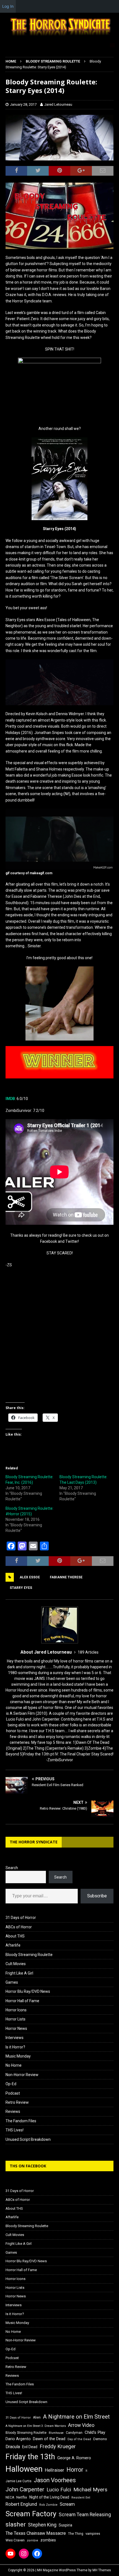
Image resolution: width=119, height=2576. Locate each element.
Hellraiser (55, 2470)
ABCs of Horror (19, 1927)
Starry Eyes (21, 1588)
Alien (37, 2417)
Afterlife (13, 1945)
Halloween (24, 2469)
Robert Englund (21, 2504)
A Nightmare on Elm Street (76, 2417)
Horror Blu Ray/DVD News (28, 1991)
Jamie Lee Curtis (19, 2481)
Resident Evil (81, 2498)
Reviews (13, 2111)
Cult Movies (16, 1964)
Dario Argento (18, 2439)
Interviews (15, 2038)
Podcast (13, 2093)
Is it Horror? (15, 2047)
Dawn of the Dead (49, 2439)
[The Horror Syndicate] (59, 37)
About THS (15, 1936)
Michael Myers (90, 2490)
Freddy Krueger (58, 2446)
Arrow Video (81, 2425)
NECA (10, 2497)
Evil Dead (30, 2447)
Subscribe (97, 1896)
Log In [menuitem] (8, 6)
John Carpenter (25, 2489)
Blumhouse (56, 2433)
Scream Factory (31, 2514)
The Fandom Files (21, 2121)
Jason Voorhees (55, 2480)
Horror (75, 2470)
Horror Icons (16, 2010)
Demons (100, 2439)
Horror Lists (15, 2019)
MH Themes (102, 2570)
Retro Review (17, 2102)
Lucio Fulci (59, 2490)
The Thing (76, 2534)
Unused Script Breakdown (28, 2139)
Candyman (74, 2433)
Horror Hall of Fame (22, 2001)
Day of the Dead (79, 2439)
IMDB (10, 1099)
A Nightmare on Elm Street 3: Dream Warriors (36, 2426)
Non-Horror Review (22, 2075)
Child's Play (95, 2432)
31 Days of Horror (21, 1918)
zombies (48, 2540)
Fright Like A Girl (19, 1973)
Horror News (16, 2028)
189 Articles (88, 1652)
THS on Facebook (28, 2166)
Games (12, 1982)
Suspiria (65, 2525)
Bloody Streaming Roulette (29, 1955)
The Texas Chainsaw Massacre (36, 2533)
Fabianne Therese (66, 1577)
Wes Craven (15, 2540)
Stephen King (42, 2525)
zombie (33, 2540)
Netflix (22, 2497)
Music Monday (18, 2056)
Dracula (13, 2447)
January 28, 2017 (23, 104)
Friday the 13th (30, 2457)
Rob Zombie (48, 2505)
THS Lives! (15, 2130)
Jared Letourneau (58, 104)
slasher (16, 2524)
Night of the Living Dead (49, 2497)
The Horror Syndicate (34, 1842)
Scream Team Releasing (85, 2514)
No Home (14, 2065)
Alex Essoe (30, 1577)
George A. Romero (74, 2458)
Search (12, 1868)
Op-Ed (11, 2084)
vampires (93, 2534)
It (86, 2471)
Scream (67, 2504)
